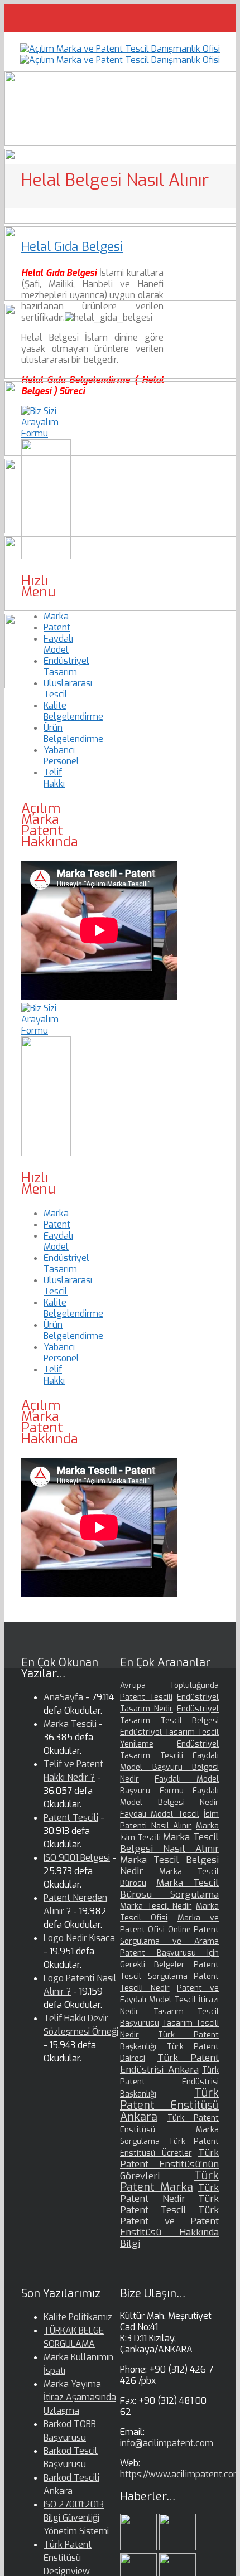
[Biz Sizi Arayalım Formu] (46, 433)
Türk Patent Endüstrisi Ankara (169, 2064)
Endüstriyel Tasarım (66, 666)
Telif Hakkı (54, 778)
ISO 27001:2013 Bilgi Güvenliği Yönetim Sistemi (76, 2518)
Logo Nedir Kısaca (79, 1938)
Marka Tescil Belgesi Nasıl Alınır (169, 1843)
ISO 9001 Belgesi (77, 1858)
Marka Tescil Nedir (156, 1906)
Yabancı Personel (61, 756)
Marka (56, 616)
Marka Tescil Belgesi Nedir (169, 1866)
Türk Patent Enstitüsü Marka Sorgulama (169, 2130)
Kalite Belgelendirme (73, 711)
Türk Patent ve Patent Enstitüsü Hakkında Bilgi (169, 2227)
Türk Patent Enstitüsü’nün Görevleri (169, 2164)
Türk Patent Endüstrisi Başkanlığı (169, 2082)
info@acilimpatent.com (167, 2443)
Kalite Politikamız (78, 2317)
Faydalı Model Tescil (160, 1814)
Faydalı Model (58, 644)
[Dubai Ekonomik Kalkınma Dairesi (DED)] (177, 2547)
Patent (57, 627)
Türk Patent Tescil (169, 2204)
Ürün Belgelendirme (73, 733)
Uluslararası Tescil (68, 689)
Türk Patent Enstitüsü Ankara (169, 2105)
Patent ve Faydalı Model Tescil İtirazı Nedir (169, 2000)
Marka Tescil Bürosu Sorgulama (169, 1889)
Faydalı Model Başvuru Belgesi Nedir (169, 1767)
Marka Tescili (70, 1724)
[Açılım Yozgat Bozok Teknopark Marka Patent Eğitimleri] (140, 2547)
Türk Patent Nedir (169, 2193)
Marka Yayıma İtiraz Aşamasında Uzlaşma (80, 2397)
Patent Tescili (71, 1818)
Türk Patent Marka (169, 2181)
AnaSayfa (63, 1697)
